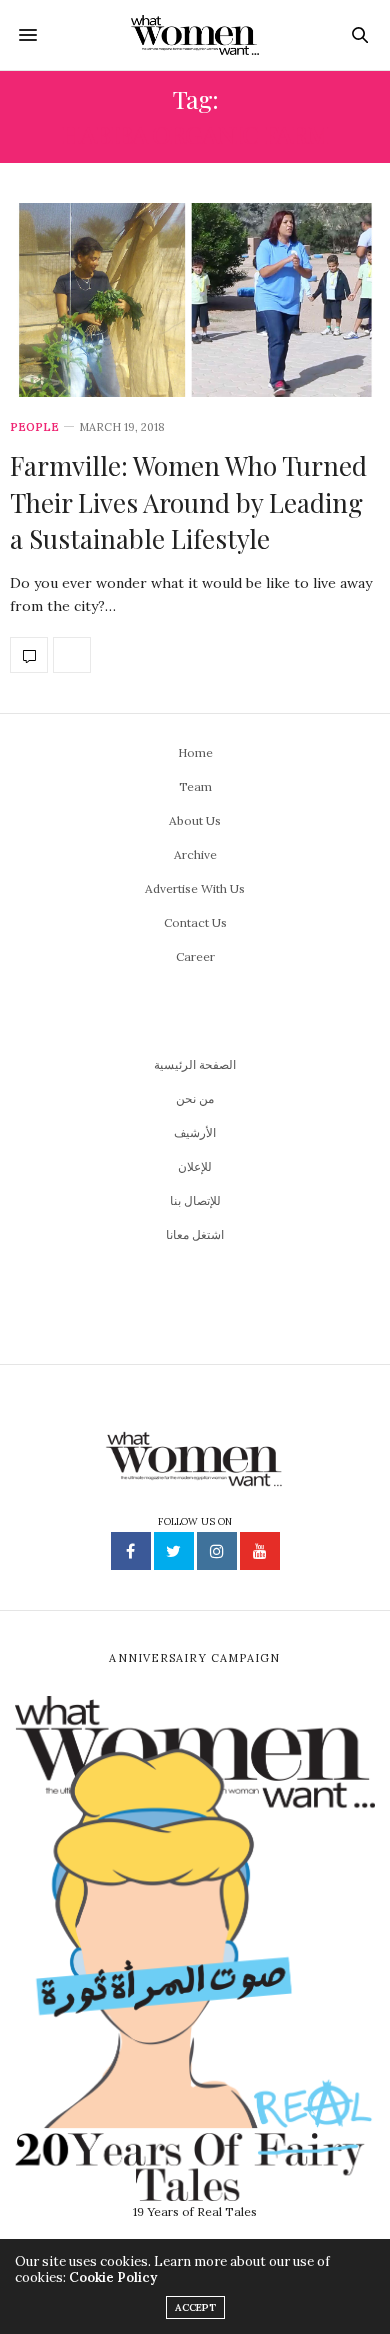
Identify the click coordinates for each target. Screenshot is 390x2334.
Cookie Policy (113, 2277)
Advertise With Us (195, 888)
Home (195, 752)
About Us (195, 820)
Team (195, 786)
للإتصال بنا (195, 1200)
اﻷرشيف (195, 1132)
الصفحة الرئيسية (195, 1064)
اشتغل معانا (195, 1234)
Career (195, 956)
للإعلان (195, 1166)
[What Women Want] (195, 35)
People (34, 427)
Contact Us (195, 922)
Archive (195, 854)
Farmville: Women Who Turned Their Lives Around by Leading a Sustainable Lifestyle (188, 502)
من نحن (195, 1098)
